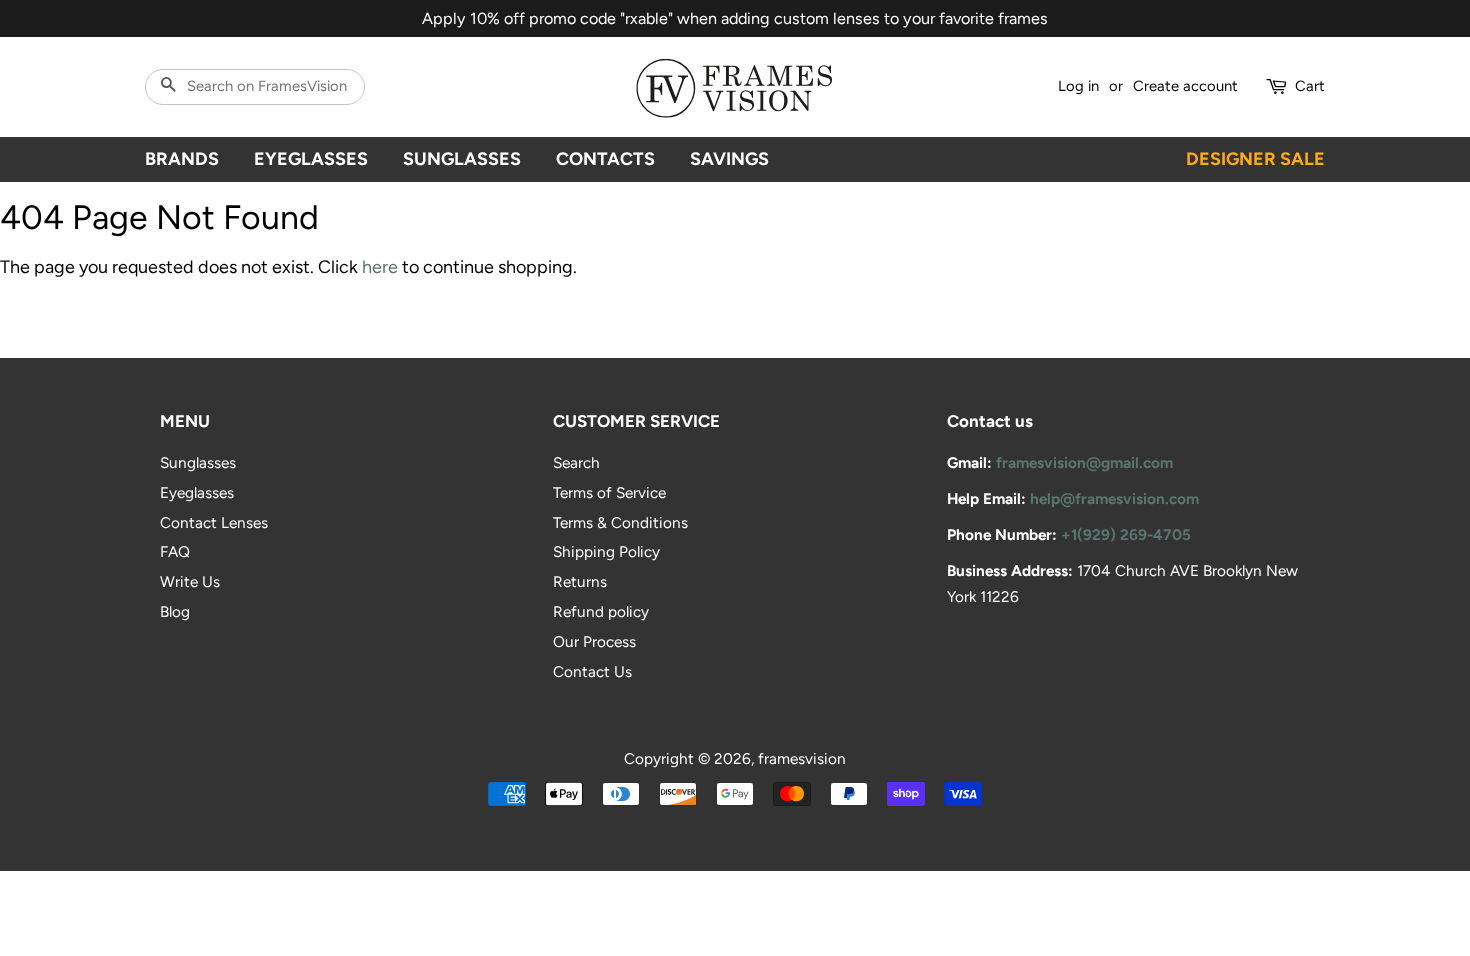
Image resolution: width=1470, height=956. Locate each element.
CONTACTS (605, 159)
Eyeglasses (197, 492)
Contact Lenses (214, 522)
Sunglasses (198, 462)
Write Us (190, 581)
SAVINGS (729, 159)
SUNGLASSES (462, 159)
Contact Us (592, 671)
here (380, 267)
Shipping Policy (606, 551)
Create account (1185, 86)
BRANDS (182, 159)
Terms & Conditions (620, 522)
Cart (1310, 86)
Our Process (594, 641)
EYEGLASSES (311, 159)
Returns (580, 581)
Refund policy (601, 611)
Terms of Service (609, 492)
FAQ (175, 551)
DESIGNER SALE (1255, 159)
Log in (1078, 86)
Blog (175, 611)
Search (576, 462)
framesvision (802, 758)
